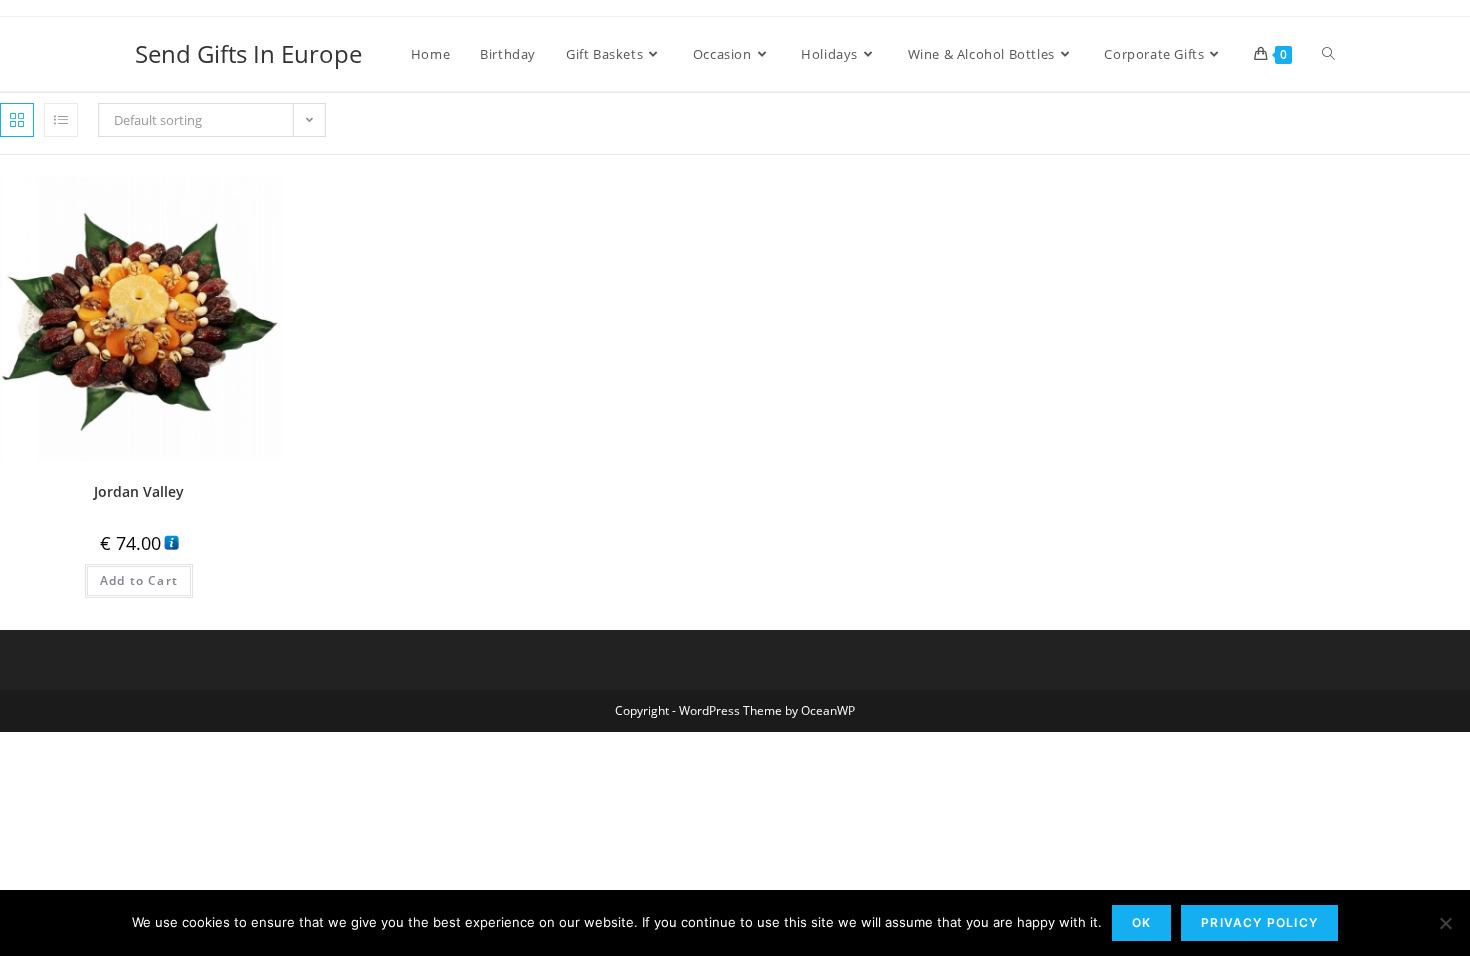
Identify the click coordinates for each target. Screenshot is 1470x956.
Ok (1141, 922)
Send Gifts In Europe (248, 53)
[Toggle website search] (1328, 54)
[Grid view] (17, 120)
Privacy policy (1259, 922)
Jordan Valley (139, 491)
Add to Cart (139, 580)
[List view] (61, 120)
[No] (1445, 923)
